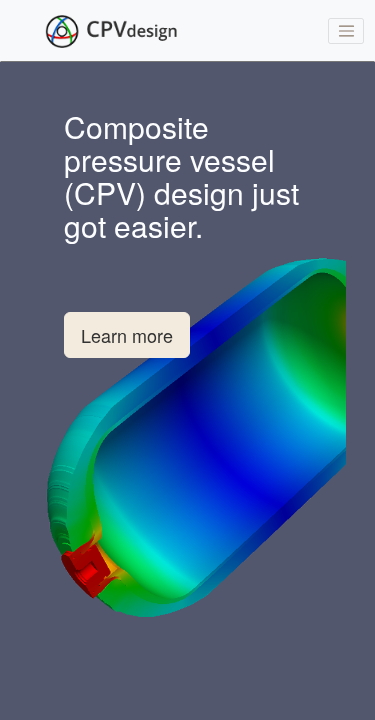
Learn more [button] (127, 335)
